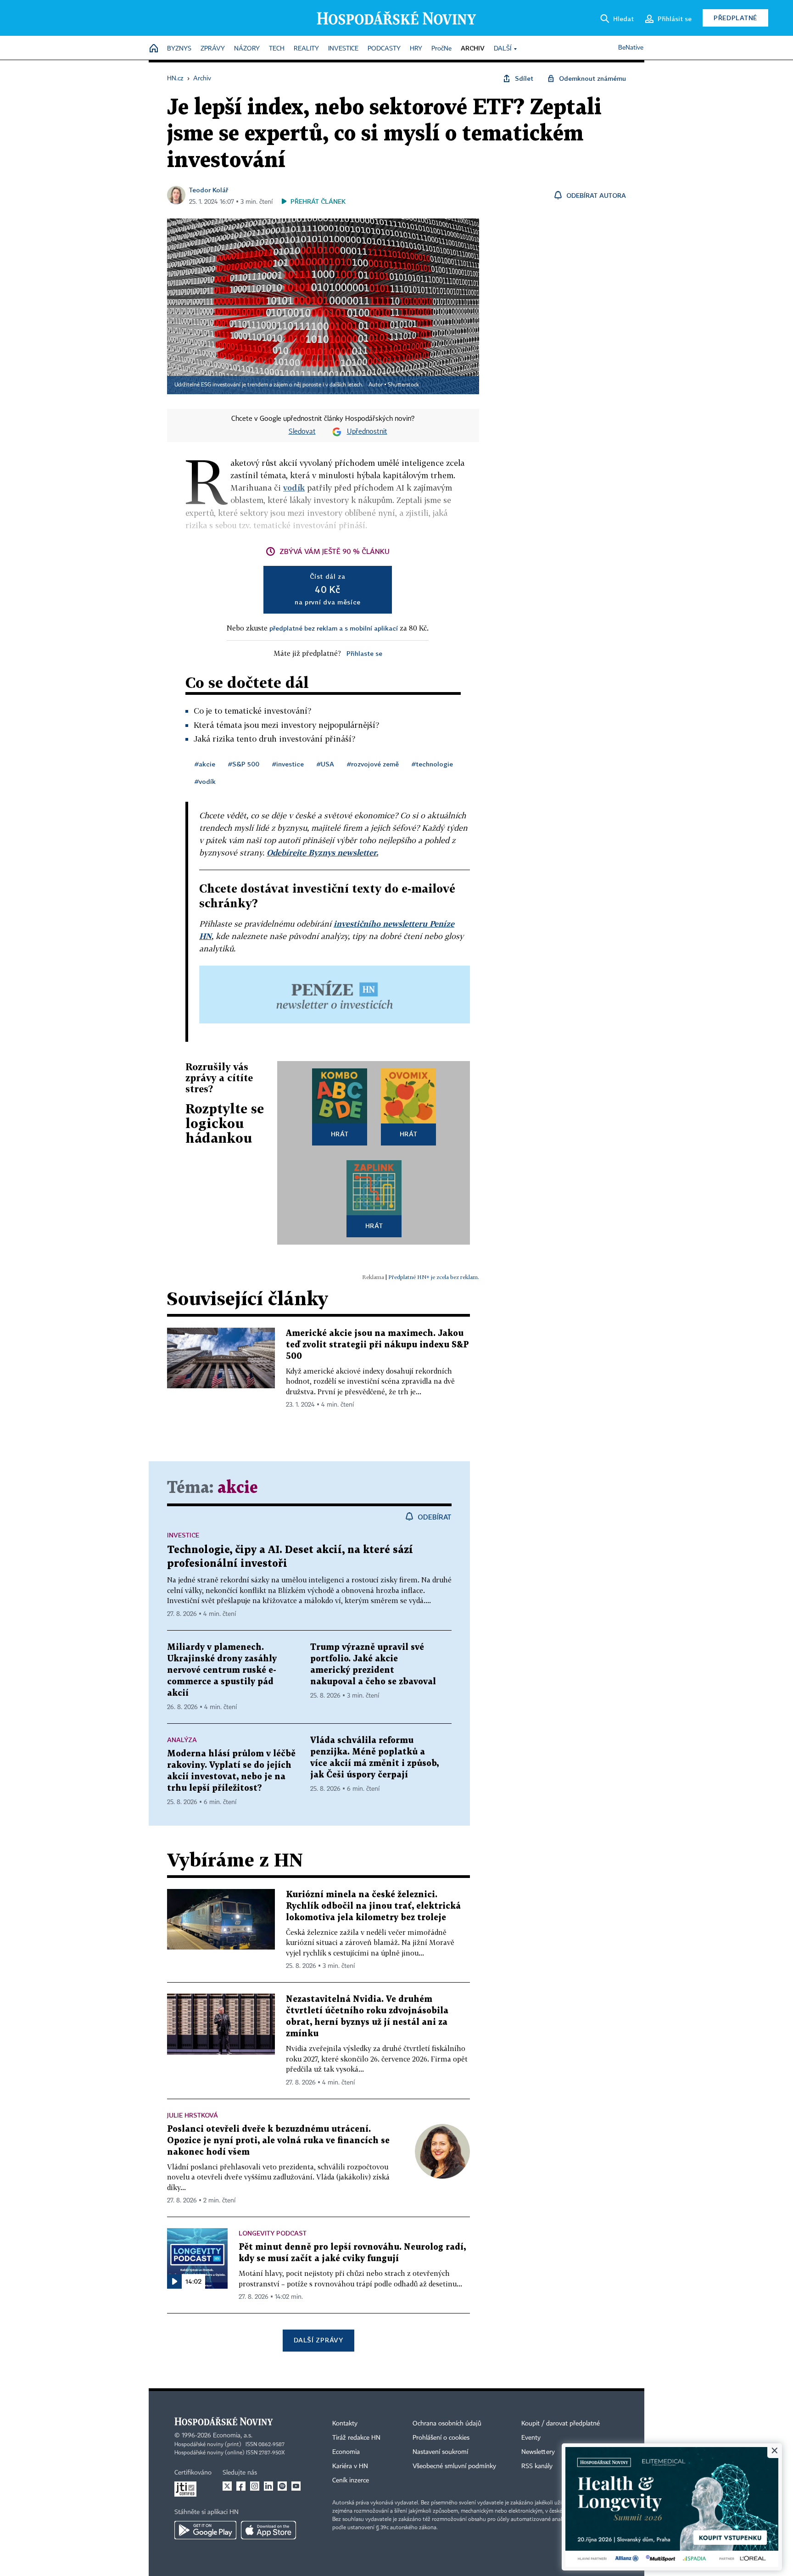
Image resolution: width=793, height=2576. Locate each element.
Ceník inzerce (351, 2481)
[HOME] (154, 49)
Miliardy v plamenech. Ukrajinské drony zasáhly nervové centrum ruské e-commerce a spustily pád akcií (222, 1670)
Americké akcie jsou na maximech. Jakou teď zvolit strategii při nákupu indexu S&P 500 (377, 1345)
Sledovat (302, 432)
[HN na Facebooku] (241, 2486)
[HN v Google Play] (205, 2530)
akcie (238, 1488)
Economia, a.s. (233, 2436)
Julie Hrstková (193, 2115)
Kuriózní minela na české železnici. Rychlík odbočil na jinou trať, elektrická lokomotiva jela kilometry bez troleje (373, 1906)
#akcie (205, 764)
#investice (288, 764)
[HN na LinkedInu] (268, 2486)
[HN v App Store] (268, 2530)
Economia (346, 2452)
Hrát (340, 1134)
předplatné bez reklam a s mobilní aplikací (334, 628)
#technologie (432, 764)
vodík (294, 488)
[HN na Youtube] (296, 2486)
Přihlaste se (364, 653)
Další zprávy (318, 2340)
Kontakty (345, 2424)
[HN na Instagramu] (255, 2486)
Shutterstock (403, 385)
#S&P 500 (244, 764)
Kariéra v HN (350, 2466)
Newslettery (538, 2452)
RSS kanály (537, 2466)
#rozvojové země (373, 764)
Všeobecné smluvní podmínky (454, 2466)
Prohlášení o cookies (441, 2438)
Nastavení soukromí (440, 2452)
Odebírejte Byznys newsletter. (322, 852)
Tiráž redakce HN (356, 2438)
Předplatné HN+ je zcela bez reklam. (434, 1277)
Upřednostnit (367, 432)
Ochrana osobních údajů (447, 2424)
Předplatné (735, 18)
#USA (325, 764)
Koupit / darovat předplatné (561, 2424)
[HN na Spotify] (282, 2486)
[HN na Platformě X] (227, 2486)
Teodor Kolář (209, 190)
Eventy (531, 2438)
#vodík (205, 781)
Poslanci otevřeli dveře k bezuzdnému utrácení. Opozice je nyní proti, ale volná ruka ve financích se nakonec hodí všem (278, 2141)
